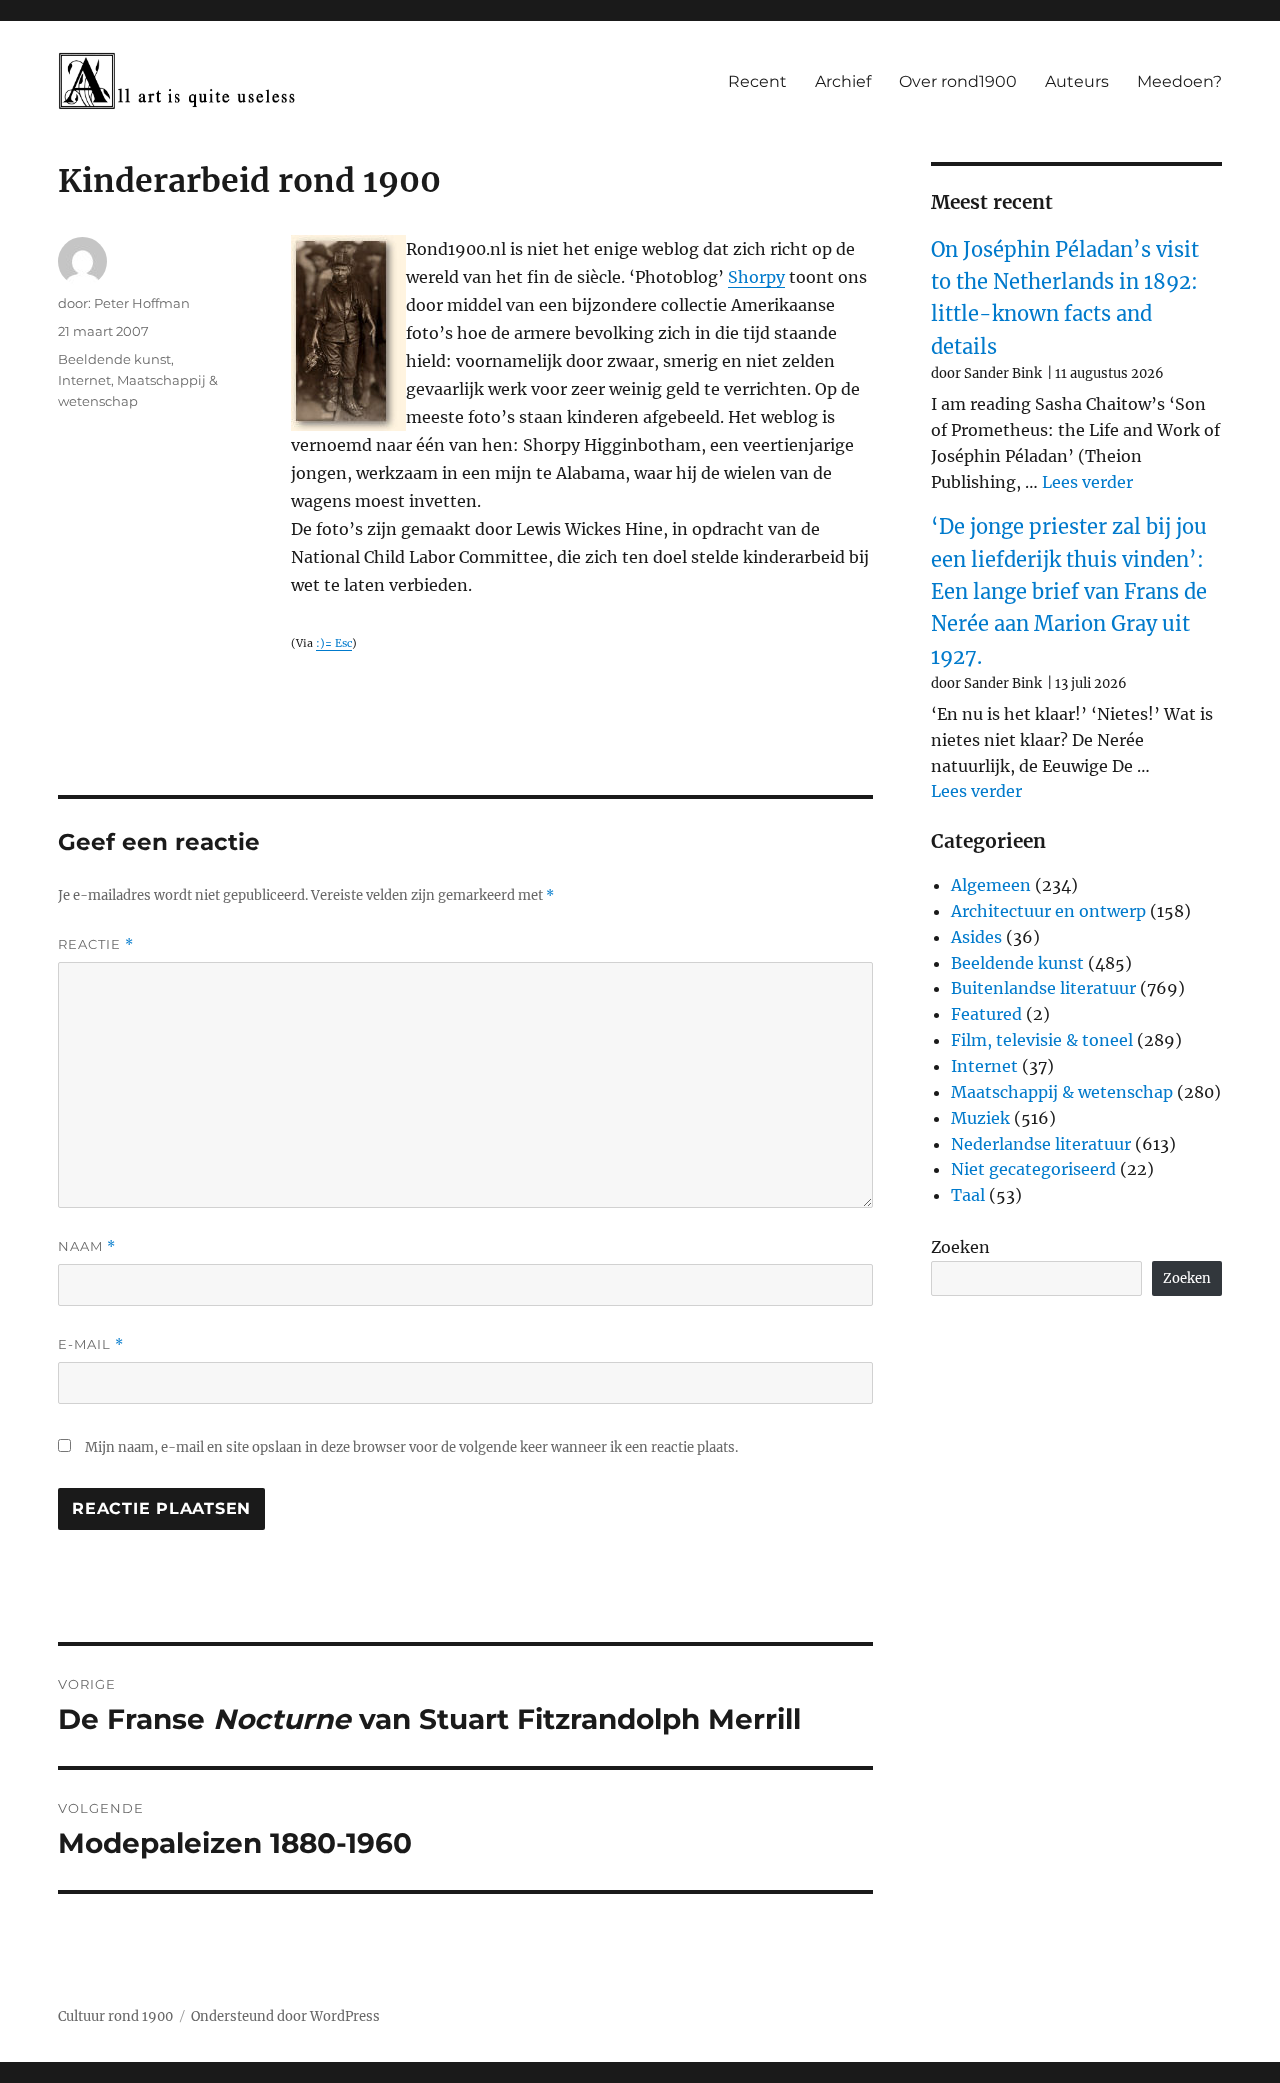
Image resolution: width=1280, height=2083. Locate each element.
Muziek (980, 1118)
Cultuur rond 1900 (115, 2016)
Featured (986, 1014)
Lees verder (1087, 482)
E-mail (91, 1344)
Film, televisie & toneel (1042, 1040)
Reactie (96, 944)
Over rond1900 (958, 81)
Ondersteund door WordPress (285, 2016)
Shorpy (756, 277)
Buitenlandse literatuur (1043, 988)
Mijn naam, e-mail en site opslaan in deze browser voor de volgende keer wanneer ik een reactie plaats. (411, 1447)
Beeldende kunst (114, 359)
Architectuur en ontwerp (1048, 911)
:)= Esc (334, 643)
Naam (87, 1246)
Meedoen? (1179, 81)
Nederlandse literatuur (1041, 1144)
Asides (976, 937)
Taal (968, 1195)
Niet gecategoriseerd (1033, 1169)
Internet (84, 380)
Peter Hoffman (142, 303)
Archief (843, 81)
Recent (757, 81)
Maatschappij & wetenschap (1062, 1092)
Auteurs (1077, 81)
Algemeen (991, 885)
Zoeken (960, 1247)
